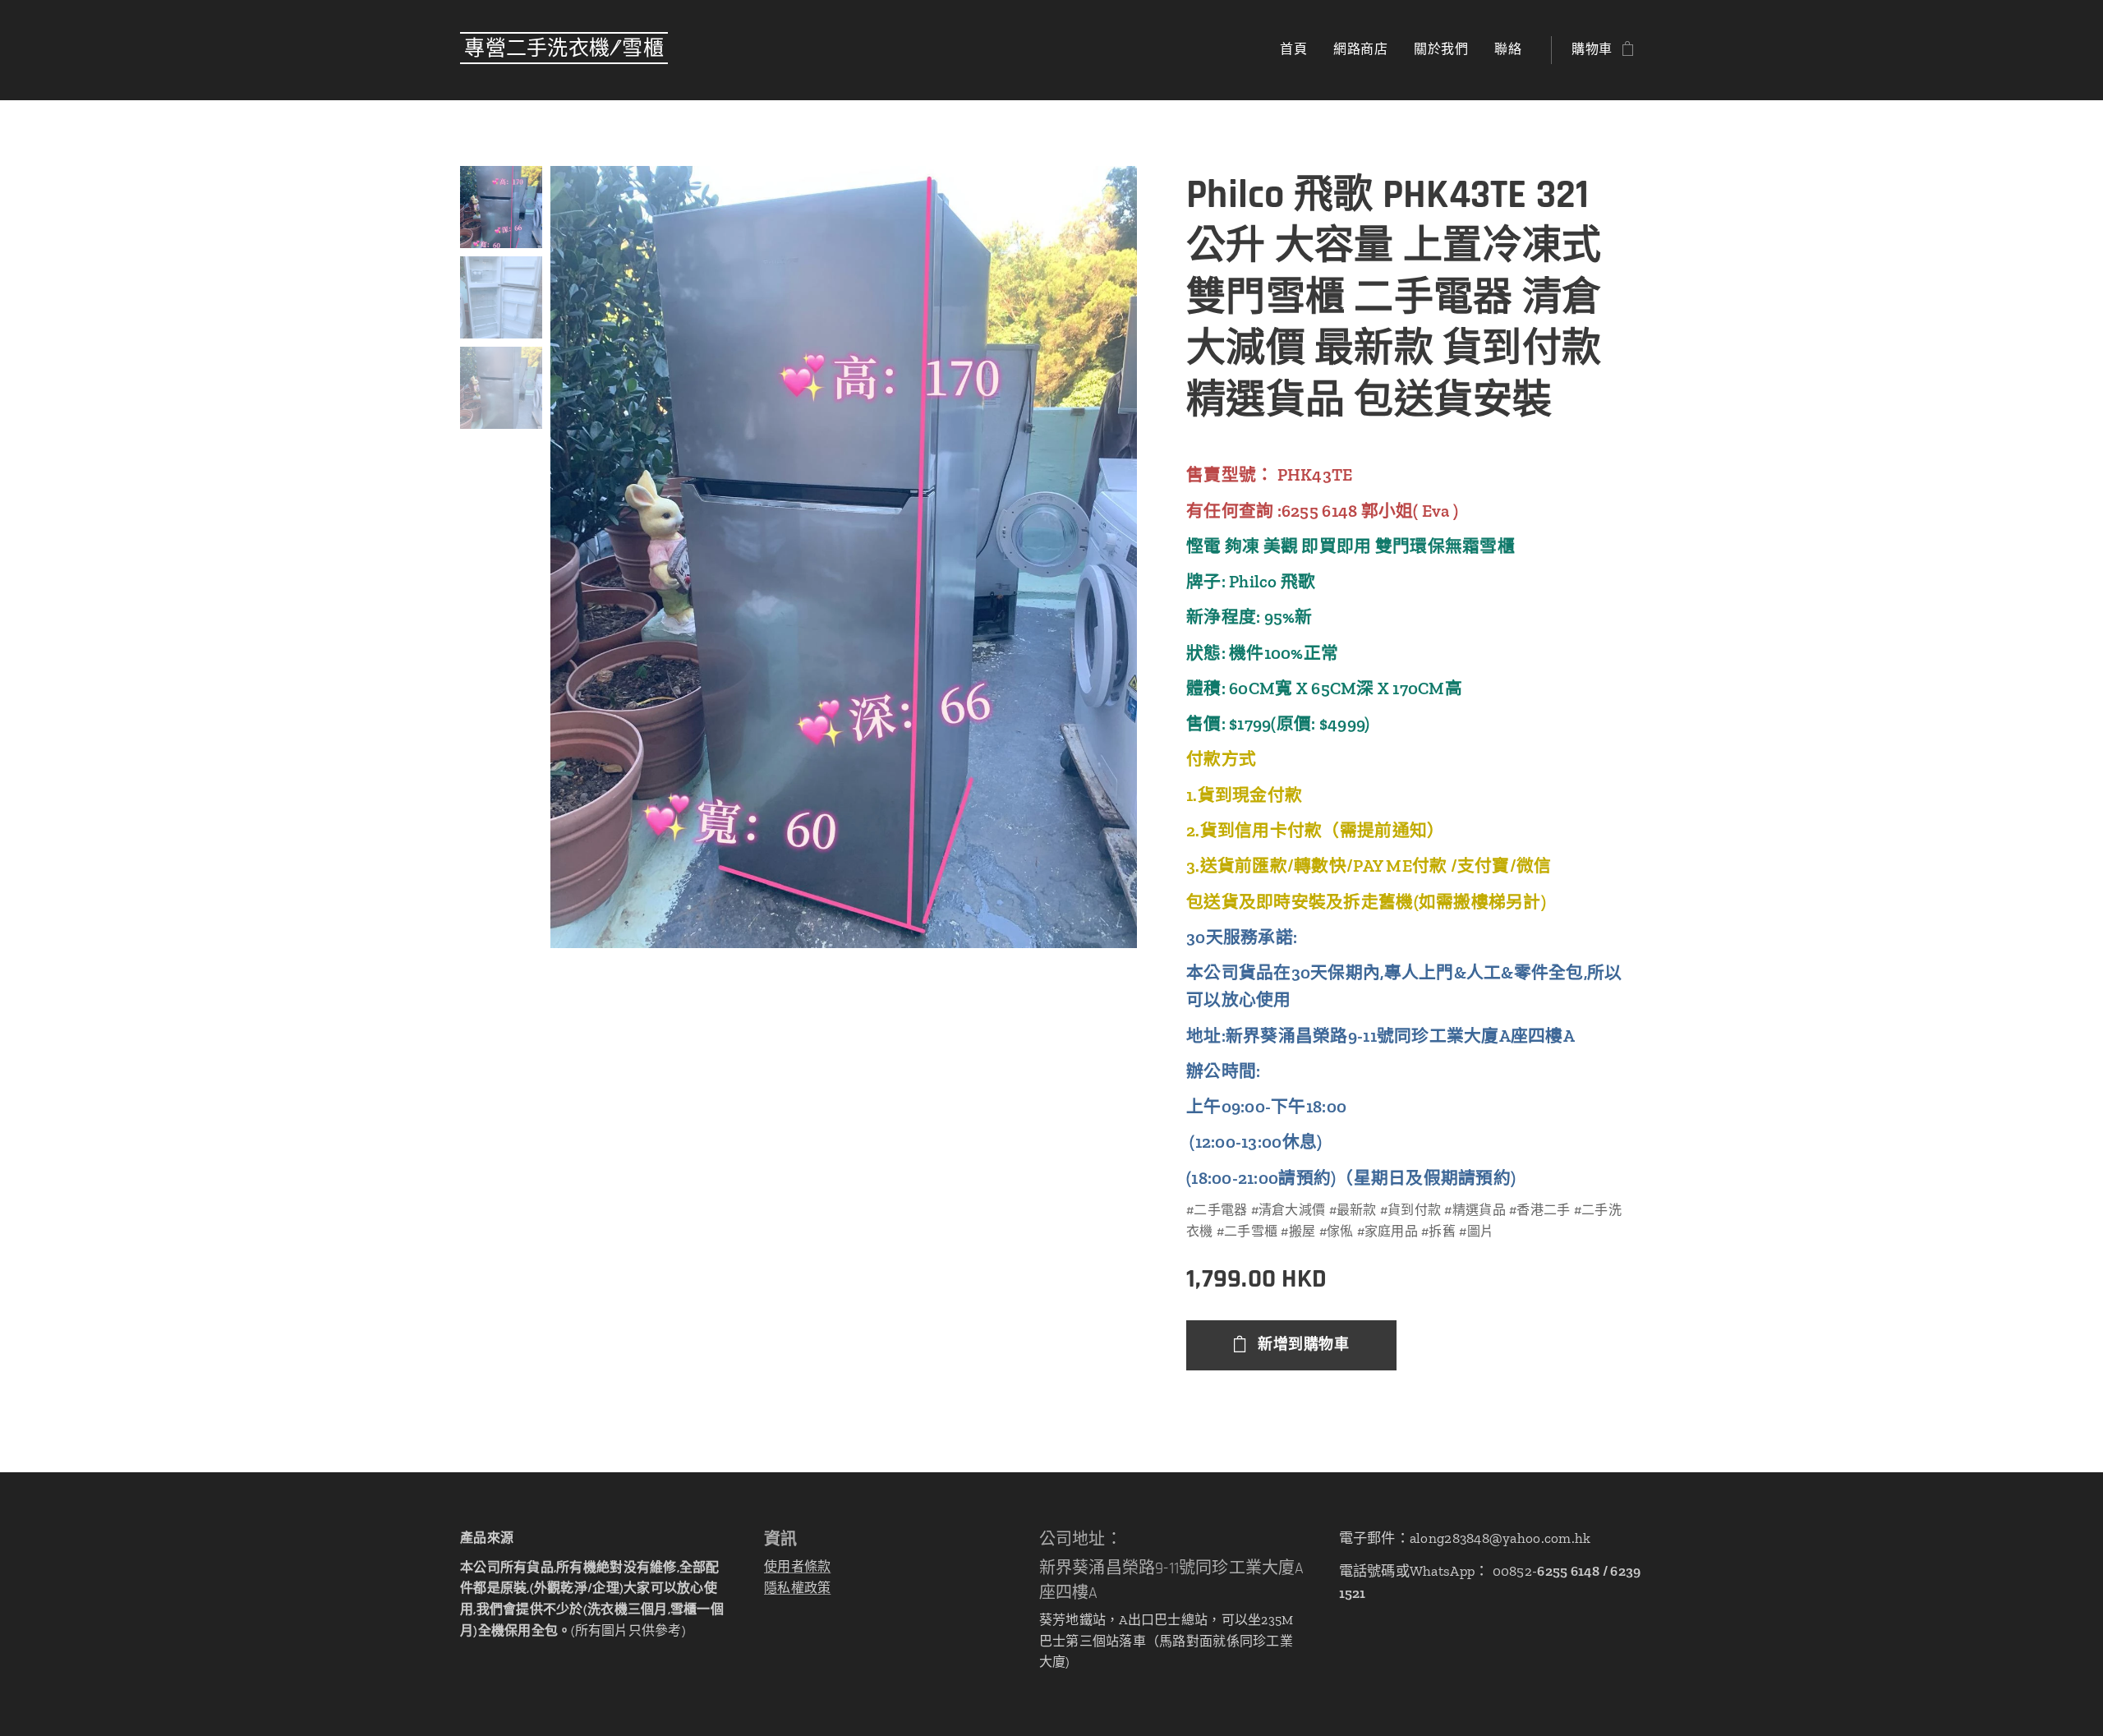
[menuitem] (1298, 50)
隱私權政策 (797, 1588)
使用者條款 (797, 1566)
